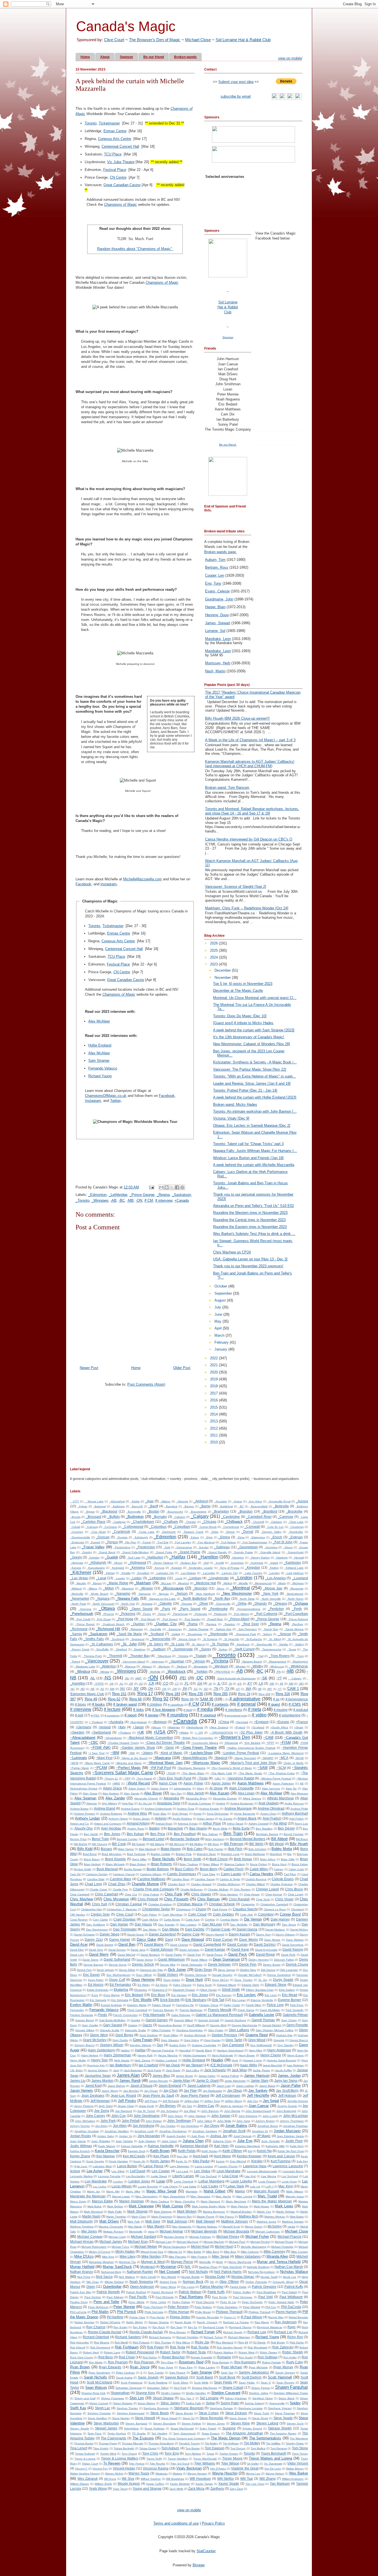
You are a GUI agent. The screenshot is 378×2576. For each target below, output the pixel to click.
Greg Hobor (191, 2040)
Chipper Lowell (268, 1889)
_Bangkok (171, 1506)
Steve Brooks (184, 2413)
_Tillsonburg (164, 1656)
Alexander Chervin (146, 1798)
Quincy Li (230, 2317)
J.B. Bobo (76, 2070)
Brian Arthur (268, 1859)
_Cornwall (252, 1527)
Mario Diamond (210, 2201)
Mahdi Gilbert (215, 2191)
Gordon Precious (225, 2035)
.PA (185, 1689)
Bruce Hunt (279, 1864)
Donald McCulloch (250, 1975)
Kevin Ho (139, 2161)
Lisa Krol (250, 2176)
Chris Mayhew (81, 1899)
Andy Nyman (180, 1814)
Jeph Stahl (105, 2106)
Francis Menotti (220, 2010)
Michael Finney (228, 2237)
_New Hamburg (205, 1594)
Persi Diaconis (205, 2302)
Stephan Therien (127, 2408)
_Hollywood (137, 1562)
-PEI (183, 1678)
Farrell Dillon (254, 2005)
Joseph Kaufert (176, 2136)
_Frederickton (122, 1547)
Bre (289, 1854)
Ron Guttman (268, 2357)
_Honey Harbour (163, 1563)
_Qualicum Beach (113, 1624)
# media (205, 1709)
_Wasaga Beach (251, 1662)
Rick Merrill (121, 2342)
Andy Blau (160, 1814)
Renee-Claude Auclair (105, 2332)
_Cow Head (98, 1532)
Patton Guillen (242, 2292)
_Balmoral (99, 1506)
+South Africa (279, 1727)
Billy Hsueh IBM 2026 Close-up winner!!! (237, 718)
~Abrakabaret (113, 1738)
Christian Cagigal (129, 1904)
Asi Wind (280, 1823)
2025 (214, 950)
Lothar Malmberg (211, 2181)
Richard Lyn (283, 2332)
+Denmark (242, 1722)
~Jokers (147, 1753)
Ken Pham (161, 2156)
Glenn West (99, 2035)
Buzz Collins (184, 1869)
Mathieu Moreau (275, 2217)
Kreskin (257, 2161)
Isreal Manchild (272, 2065)
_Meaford (183, 1583)
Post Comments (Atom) (146, 1384)
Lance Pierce (153, 2166)
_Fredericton (145, 1547)
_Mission (146, 1588)
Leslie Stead (159, 2176)
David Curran (237, 1944)
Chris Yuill (100, 1904)
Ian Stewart (194, 2065)
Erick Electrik (170, 2000)
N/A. (188, 2267)
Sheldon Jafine (258, 2393)
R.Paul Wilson (252, 2317)
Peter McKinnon (98, 2307)
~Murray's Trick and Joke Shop (253, 1763)
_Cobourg (92, 1527)
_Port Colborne (266, 1614)
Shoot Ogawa (163, 2398)
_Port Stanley (192, 1619)
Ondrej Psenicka (256, 2282)
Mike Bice (230, 2252)
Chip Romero (242, 1889)
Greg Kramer (212, 2040)
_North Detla (246, 1599)
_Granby (86, 1552)
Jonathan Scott (234, 2131)
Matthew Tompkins (82, 2227)
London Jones (139, 2181)
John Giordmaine (147, 2116)
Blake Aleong (171, 1849)
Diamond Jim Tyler (152, 1970)
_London (244, 1578)
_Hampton (237, 1558)
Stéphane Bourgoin (189, 2408)
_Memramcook (262, 1583)
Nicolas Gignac (243, 2277)
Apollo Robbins (182, 1819)
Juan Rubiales (101, 2141)
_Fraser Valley (93, 1547)
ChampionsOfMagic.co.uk (106, 1096)
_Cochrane (110, 1527)
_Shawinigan (194, 1634)
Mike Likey (128, 2256)
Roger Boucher (173, 2357)
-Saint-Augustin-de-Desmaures (236, 1678)
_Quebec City (165, 1624)
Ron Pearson (118, 2362)
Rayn (292, 2327)
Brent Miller (139, 1859)
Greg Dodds (120, 2040)
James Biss (161, 2076)
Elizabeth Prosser (184, 1990)
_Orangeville (222, 1604)
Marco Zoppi (78, 2201)
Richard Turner (213, 2337)
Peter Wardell (252, 2307)
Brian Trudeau (189, 1864)
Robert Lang (112, 2352)
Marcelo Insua (295, 2196)
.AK (111, 1684)
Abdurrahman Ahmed (84, 1788)
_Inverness (256, 1563)
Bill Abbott (279, 1839)
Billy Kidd (85, 1849)
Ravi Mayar (262, 2322)
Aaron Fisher (193, 1783)
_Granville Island (270, 1552)
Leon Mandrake (229, 2171)
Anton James (141, 1819)
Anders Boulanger (242, 1803)
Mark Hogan (262, 2206)
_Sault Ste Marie (129, 1634)
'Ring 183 (173, 1694)
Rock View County (82, 2357)
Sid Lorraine (209, 2398)
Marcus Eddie (102, 2201)
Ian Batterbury (120, 2065)
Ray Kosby (121, 2327)
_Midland (76, 1588)
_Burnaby (160, 1517)
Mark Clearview (141, 2206)
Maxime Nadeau (207, 2227)
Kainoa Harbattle (132, 2146)
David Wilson (199, 1960)
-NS (107, 1678)
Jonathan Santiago (205, 2131)
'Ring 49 (91, 1699)
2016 (214, 1400)
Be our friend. (228, 445)
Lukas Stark (235, 2186)
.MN (291, 1684)
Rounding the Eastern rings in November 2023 (250, 1227)
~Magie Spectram (245, 1758)
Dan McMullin (239, 1925)
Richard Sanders (128, 2337)
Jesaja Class (126, 2106)
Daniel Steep (109, 1934)
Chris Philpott (148, 1899)
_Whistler (240, 1666)
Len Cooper (161, 2171)
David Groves (117, 1950)
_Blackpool (109, 1511)
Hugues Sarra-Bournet (282, 2060)
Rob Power (155, 2347)
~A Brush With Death (286, 1732)
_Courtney (77, 1532)
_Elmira (224, 1537)
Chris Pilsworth (176, 1899)
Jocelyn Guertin (287, 2106)
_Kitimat (109, 1573)
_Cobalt (75, 1527)
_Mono (220, 1588)
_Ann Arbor (255, 1501)
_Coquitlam (181, 1527)
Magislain (192, 2191)
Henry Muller (78, 2060)
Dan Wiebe (171, 1929)
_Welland (181, 1666)
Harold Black (204, 2050)
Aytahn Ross (136, 1829)
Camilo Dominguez (182, 1874)
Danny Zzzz (94, 1939)
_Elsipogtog (257, 1537)
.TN (216, 1689)
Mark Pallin (115, 2212)
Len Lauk (182, 2171)
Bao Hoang (198, 1828)
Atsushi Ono (84, 1828)
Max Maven (156, 2226)
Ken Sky (182, 2156)
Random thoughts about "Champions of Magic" (135, 249)
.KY (249, 1683)
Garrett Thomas (263, 2020)
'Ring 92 (160, 1699)
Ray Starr (177, 2327)
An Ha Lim (145, 1803)
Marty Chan (139, 2217)
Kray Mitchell (238, 2161)
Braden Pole (184, 1854)
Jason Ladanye (199, 2085)
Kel (250, 2151)
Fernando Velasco (103, 1068)
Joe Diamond (124, 2111)
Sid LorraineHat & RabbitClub (228, 307)
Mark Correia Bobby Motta (209, 2206)
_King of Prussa (229, 1568)
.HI (210, 1684)
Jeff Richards (171, 2101)
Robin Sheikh (293, 2352)
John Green (175, 2116)
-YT (279, 1678)
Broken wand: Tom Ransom (227, 788)
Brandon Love (230, 1854)
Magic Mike (133, 2191)
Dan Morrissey (264, 1924)
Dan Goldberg (95, 1925)
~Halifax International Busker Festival (251, 1748)
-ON (139, 1200)
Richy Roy (295, 2337)
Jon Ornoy (212, 2126)
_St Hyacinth (231, 1639)
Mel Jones (89, 2231)
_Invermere (237, 1563)
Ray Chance (96, 2327)
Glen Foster (216, 2030)
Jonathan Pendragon (173, 2131)
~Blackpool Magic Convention (150, 1738)
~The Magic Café (221, 1773)
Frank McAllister (270, 2010)
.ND (82, 1689)
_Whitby (257, 1666)
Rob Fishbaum (127, 2347)
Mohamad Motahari (101, 2262)
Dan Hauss (143, 1924)
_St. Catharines (101, 1644)
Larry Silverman (180, 2166)
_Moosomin (296, 1588)
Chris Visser (284, 1899)
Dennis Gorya (118, 1965)
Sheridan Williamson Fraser (291, 2393)
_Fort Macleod (205, 1542)
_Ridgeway (136, 1629)
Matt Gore (153, 2221)
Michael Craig (117, 2237)
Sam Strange (99, 1061)
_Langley (274, 1573)
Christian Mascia (190, 1904)
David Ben (127, 1944)
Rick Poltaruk (141, 2342)
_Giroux (288, 1547)
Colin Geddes (223, 1914)
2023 (214, 964)
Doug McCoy (220, 1980)
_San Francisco (247, 1629)
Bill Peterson (234, 1844)
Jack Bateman (133, 2070)
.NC (72, 1689)
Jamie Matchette (235, 2081)
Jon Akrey (101, 2126)
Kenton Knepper (249, 2156)
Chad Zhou (117, 1884)
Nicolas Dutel (215, 2277)
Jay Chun (170, 2090)
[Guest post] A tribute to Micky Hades (243, 1023)
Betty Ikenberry (215, 1839)
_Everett (95, 1542)
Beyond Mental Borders (248, 1839)
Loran (161, 2181)
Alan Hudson (111, 1793)
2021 (214, 1365)
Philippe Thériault (260, 2312)
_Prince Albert (239, 1619)
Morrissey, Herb (218, 663)
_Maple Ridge (117, 1583)
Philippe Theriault (229, 2312)
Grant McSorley (95, 2040)
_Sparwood (137, 1639)
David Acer (79, 1944)
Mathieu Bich (249, 2216)
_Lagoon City (229, 1573)
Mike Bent (213, 2252)
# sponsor (208, 1715)
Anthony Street (118, 1819)
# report (131, 1715)
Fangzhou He (185, 2005)
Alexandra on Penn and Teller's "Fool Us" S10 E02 (253, 1206)
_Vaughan (177, 1661)
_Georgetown (248, 1547)
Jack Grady (173, 2070)
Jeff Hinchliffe (258, 2095)
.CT (177, 1684)
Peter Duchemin (252, 2302)
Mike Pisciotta (177, 2257)
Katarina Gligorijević (248, 2146)
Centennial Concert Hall (120, 146)
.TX (227, 1689)
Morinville (205, 2262)
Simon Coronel (99, 2403)
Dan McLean (212, 1924)
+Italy (122, 1727)
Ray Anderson (286, 2322)
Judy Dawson (147, 2141)
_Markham (143, 1583)
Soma (210, 2403)
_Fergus (112, 1542)
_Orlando (260, 1603)
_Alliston (165, 1501)
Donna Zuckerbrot (279, 1975)
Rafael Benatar (298, 2317)
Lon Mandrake (96, 2181)
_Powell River (214, 1619)
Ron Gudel (246, 2357)
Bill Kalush (138, 1844)
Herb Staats (122, 2060)
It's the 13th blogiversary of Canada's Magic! (249, 1037)
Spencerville (277, 2403)
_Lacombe (208, 1573)
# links (138, 1710)
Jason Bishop (116, 2086)
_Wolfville (155, 1672)
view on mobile (290, 58)
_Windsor (83, 1671)
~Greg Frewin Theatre (199, 1748)
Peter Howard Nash (281, 2302)
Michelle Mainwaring (253, 2247)
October (221, 1286)
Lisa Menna (269, 2176)
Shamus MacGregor (204, 2388)
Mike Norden (151, 2256)
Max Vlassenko (182, 2227)
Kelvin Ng (264, 2151)
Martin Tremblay (116, 2217)
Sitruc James (170, 2403)
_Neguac (163, 1594)
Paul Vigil (266, 2297)
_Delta (214, 1532)
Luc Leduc (99, 2186)
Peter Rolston (203, 2307)
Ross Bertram (221, 2362)
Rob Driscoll (77, 2347)
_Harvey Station (260, 1558)
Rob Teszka (200, 2347)
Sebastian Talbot (158, 2388)
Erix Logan (239, 2000)
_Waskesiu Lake (85, 1666)
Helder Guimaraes (195, 2055)
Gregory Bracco (85, 2045)
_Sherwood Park (245, 1634)
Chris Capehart (107, 1894)
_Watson (146, 1666)
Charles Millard (255, 1884)
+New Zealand (219, 1727)
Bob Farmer (216, 1849)
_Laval (101, 1578)
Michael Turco (120, 2247)
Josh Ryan (198, 2136)
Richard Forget (203, 2332)
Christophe (248, 1904)
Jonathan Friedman (296, 2126)
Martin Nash (91, 2216)
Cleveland (297, 1909)
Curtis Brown (172, 1920)
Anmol (197, 1814)
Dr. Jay (263, 1980)
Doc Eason (91, 1975)
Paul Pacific (138, 2297)
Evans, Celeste (217, 591)
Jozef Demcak (243, 2136)
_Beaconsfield (258, 1506)
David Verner (145, 1960)
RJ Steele (259, 2342)
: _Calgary (295, 1678)
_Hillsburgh (98, 1562)
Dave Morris (248, 1939)
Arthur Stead (235, 1824)
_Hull (205, 1563)
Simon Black (286, 2398)
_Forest (146, 1542)
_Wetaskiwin (200, 1666)
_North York (127, 1604)
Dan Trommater (125, 1929)
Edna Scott (204, 1985)
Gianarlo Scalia (110, 2030)
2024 (214, 957)
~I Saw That (96, 1753)
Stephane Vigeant (280, 2408)
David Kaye (240, 1949)
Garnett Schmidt (209, 2020)
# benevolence (297, 1699)
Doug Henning (143, 1980)
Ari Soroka (226, 1819)
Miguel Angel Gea (152, 2252)
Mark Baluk (95, 2206)
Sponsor (126, 57)
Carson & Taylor (230, 1879)
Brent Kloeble (116, 1859)
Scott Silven (181, 2383)
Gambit (135, 2020)
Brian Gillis (288, 1859)
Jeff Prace (151, 2101)
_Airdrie (135, 1501)
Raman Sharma (159, 2322)
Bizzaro (106, 1849)
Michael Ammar (171, 2231)
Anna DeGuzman (218, 1814)
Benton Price (78, 1839)
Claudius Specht (245, 1909)
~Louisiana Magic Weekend (285, 1753)
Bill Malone (157, 1844)
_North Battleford (194, 1598)
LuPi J (269, 2186)
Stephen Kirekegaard (131, 2413)
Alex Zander (115, 1798)
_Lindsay (195, 1578)
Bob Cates (195, 1849)
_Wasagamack (277, 1662)
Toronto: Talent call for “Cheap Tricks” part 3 (248, 1144)
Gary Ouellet (90, 2025)
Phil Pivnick (127, 2312)
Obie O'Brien (229, 2282)
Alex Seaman (85, 1798)
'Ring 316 (283, 1694)
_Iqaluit (273, 1563)
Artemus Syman (188, 1824)
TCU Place (113, 154)
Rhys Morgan (178, 2332)
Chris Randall (239, 1899)
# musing (281, 1710)
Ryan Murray (283, 2367)
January (221, 1349)
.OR (174, 1689)
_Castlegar (119, 1522)
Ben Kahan (135, 1834)
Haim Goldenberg (101, 2050)
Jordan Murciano (287, 2131)
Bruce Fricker (258, 1864)
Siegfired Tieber (263, 2398)
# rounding (177, 1715)
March (220, 1335)
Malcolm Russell (266, 2191)
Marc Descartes (200, 2196)
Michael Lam (164, 2242)
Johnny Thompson (292, 2121)
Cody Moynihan (173, 1915)
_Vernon (199, 1661)
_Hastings (281, 1558)
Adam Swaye (160, 1788)
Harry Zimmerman (117, 2055)
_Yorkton (201, 1671)
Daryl (169, 1939)
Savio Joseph (148, 2377)
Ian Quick (173, 2065)
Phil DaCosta (291, 2307)
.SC (196, 1689)
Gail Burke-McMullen (112, 2020)
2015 (214, 1407)
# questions (112, 1715)
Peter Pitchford (153, 2307)
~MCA (284, 1758)
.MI (281, 1684)
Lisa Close (230, 2176)
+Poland (240, 1727)
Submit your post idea (236, 82)
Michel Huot (224, 2246)
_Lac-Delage (188, 1573)
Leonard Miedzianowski (262, 2171)
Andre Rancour (294, 1803)
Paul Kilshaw (115, 2297)
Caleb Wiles (259, 1869)
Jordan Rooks (81, 2136)
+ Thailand (96, 1722)
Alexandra (171, 1798)
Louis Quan (289, 2181)
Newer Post (89, 1368)
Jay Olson (235, 2090)
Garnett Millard (183, 2020)
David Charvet (179, 1945)
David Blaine (154, 1944)
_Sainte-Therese (198, 1629)
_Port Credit (83, 1619)
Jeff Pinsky (127, 2101)
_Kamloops (292, 1562)
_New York (270, 1593)
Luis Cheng (170, 2186)
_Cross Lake (146, 1532)
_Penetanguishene (248, 1609)
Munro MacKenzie (240, 2262)
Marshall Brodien (241, 2212)
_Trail (260, 1656)
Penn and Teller (106, 2302)
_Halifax (177, 1557)
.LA (261, 1683)
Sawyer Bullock (177, 2377)
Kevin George (95, 2161)
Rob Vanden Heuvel (230, 2347)
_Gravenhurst (295, 1552)
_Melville (243, 1583)
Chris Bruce (294, 1889)
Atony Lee (301, 1824)
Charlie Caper (99, 1889)
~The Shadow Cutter (281, 1773)
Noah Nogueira (141, 2282)
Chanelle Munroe (145, 1884)
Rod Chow (127, 2357)
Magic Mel (113, 2191)
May (218, 1321)
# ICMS (295, 1704)
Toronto (91, 123)
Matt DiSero (109, 2221)
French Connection (125, 2015)
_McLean (166, 1583)
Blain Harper (126, 1849)
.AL (121, 1684)
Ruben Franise (271, 2362)
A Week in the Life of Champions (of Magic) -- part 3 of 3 (250, 740)
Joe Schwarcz (169, 2111)
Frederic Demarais (81, 2015)
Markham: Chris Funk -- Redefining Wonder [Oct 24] (247, 908)
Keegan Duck (137, 2151)
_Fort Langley (182, 1542)
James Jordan (289, 2076)
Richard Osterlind (96, 2337)
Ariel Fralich (297, 1819)
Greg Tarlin (234, 2040)
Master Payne (206, 2217)
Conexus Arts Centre (115, 139)
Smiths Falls (193, 2403)
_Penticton (276, 1609)
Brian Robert (138, 1864)
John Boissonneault (258, 2111)
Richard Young (100, 1076)
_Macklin (81, 1583)
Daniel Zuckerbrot (162, 1934)
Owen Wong (168, 2287)
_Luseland (300, 1578)
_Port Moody (148, 1619)
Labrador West (102, 2166)
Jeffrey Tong (212, 2101)
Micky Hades (125, 2251)
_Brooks (75, 1517)
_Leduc (136, 1578)
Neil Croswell (170, 2272)
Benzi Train (100, 1839)
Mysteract (147, 2267)
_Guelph (112, 1557)
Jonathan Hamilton (117, 2131)
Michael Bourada (236, 2231)
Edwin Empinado (98, 1990)
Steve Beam (160, 2413)
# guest (274, 1704)
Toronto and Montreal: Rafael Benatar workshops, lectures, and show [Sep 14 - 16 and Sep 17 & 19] (252, 811)
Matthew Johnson (235, 2221)
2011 (214, 1435)
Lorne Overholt (183, 2181)
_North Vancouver (103, 1604)
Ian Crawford (148, 2065)
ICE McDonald (221, 2065)
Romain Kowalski (201, 2357)
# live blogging (164, 1710)
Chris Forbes (151, 1894)
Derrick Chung (297, 1964)
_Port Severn (169, 1619)
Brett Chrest (218, 1859)
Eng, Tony (213, 583)
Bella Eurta (241, 1828)
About (105, 57)
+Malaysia (174, 1727)
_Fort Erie (162, 1542)
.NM (112, 1689)
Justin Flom (294, 2141)
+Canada (182, 1200)
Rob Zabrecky (283, 2347)
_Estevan (296, 1537)
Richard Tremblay (187, 2337)
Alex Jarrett (195, 1793)
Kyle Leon (81, 2166)
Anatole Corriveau (200, 1803)
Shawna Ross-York (93, 2393)
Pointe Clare (137, 2317)
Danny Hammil (215, 1934)
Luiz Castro (210, 2186)
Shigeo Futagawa (112, 2398)
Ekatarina (121, 1990)
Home (85, 57)
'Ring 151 (119, 1694)
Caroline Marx (121, 1879)
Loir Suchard (290, 2176)
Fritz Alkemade (154, 2015)
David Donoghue (293, 1945)
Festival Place (115, 170)
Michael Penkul (260, 2242)
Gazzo (147, 2025)
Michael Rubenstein (94, 2247)
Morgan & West (153, 2262)
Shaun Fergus (260, 2388)
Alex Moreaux (299, 1793)
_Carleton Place (93, 1522)
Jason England (170, 2085)
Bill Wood (276, 1844)
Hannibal (185, 2050)
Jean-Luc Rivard (123, 2095)
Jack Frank (154, 2070)
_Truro (300, 1656)
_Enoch (276, 1537)
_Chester (190, 1522)
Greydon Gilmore (140, 2045)
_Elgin (209, 1537)
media (291, 2227)
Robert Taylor (170, 2352)
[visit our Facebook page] (291, 99)
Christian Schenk (222, 1904)
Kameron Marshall (194, 2146)
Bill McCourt (177, 1844)
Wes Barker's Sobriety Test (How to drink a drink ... (254, 1234)
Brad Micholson (112, 1854)
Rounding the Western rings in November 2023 (250, 1213)
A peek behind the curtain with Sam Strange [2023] (254, 1030)
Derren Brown (272, 1965)
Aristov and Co (79, 1824)
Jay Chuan (151, 2091)
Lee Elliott (118, 2171)
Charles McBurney (229, 1884)
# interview (164, 1200)
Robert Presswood (140, 2352)
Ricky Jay (202, 2342)
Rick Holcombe (79, 2342)
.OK (164, 1689)
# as (276, 1699)
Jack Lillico (192, 2070)
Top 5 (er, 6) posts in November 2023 (243, 984)
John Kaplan (221, 2116)
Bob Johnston (257, 1849)
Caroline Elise (96, 1879)
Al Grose (216, 1788)
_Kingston (253, 1567)
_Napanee (144, 1594)
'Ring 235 (196, 1694)
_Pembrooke (218, 1609)
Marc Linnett (244, 2196)
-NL (92, 1678)
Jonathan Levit (144, 2131)
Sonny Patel (230, 2403)
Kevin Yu (181, 2161)
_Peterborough (82, 1614)
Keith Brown (160, 2151)
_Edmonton (97, 1195)
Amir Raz (128, 1803)
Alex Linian (246, 1793)
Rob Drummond (100, 2347)
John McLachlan (296, 2116)
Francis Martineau (191, 2010)
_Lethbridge (118, 1195)
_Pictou (161, 1614)
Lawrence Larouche (288, 2166)
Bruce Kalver (300, 1864)
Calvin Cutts (296, 1869)
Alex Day (176, 1793)
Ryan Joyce (139, 2367)
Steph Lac (103, 2408)
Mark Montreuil (93, 2212)
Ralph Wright (134, 2322)
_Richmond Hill (108, 1629)
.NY (136, 1689)
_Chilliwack (234, 1522)
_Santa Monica (294, 1629)
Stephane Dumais (221, 2408)
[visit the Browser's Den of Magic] (253, 141)
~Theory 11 (111, 1779)
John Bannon (210, 2111)
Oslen (91, 2287)
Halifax (140, 2050)
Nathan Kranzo (81, 2272)
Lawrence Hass (255, 2166)
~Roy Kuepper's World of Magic (231, 1768)
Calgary (279, 1869)
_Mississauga (172, 1588)
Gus (160, 2045)
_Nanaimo (122, 1593)
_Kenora (159, 1568)
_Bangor (188, 1506)
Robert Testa (196, 2352)
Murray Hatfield (82, 2267)
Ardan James (205, 1819)
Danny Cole (191, 1934)
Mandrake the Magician (88, 2196)
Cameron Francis (124, 1874)
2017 (214, 1393)
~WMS (116, 1783)
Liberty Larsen (183, 2176)
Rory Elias (167, 2362)
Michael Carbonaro (268, 2232)
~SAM (262, 1768)
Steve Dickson (236, 2413)
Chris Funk (174, 1894)
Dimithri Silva (248, 1970)
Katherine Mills (275, 2146)
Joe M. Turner (146, 2111)
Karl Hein (221, 2146)
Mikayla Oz (175, 2252)
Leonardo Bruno (293, 2171)
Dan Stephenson (97, 1930)
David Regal (266, 1954)
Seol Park (180, 2388)
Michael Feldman (200, 2237)
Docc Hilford (144, 1975)
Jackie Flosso (261, 2070)
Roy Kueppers (245, 2362)
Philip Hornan (179, 2312)
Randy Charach (207, 2322)
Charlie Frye (120, 1889)
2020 (214, 1372)
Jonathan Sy (260, 2131)
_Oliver (203, 1603)
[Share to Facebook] (177, 1187)
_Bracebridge (198, 1512)
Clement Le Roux (275, 1909)
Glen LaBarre (239, 2030)
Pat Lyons (188, 2287)
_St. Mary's (197, 1644)
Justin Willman (81, 2146)
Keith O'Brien (232, 2151)
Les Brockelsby (136, 2176)
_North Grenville (270, 1599)
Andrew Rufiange (111, 1814)
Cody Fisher (149, 1915)
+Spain (299, 1727)
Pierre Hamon (286, 2312)
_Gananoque (183, 1547)
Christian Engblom (160, 1904)
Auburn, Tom (215, 560)
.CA (151, 1683)
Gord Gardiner (149, 2035)
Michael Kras (138, 2241)
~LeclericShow (201, 1753)
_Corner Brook (207, 1527)
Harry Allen (256, 2050)
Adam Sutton (137, 1788)
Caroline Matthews (151, 1879)
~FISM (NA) (100, 1748)
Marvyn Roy (184, 2217)
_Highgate (77, 1563)
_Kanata (76, 1568)
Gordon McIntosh (195, 2035)
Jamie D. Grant (207, 2081)
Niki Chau (93, 2282)
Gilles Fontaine (161, 2030)
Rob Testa (178, 2347)
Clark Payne (220, 1909)
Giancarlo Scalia (135, 2030)
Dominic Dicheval (196, 1975)
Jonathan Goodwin (87, 2131)
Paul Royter (220, 2297)
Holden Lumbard (166, 2060)
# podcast (301, 1710)
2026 (214, 943)
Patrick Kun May (81, 2292)
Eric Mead (290, 1995)
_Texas (292, 1649)
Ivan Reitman (295, 2065)
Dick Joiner (177, 1970)
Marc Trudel (267, 2196)
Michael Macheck (187, 2242)
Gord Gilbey (171, 2035)
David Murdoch (150, 1955)
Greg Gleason (170, 2040)
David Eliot (77, 1950)
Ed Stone (162, 1985)
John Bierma (232, 2111)
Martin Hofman (286, 2212)
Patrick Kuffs (294, 2287)
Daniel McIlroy (299, 1930)
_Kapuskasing (96, 1568)
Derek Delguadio (192, 1965)
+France (302, 1722)
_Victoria (220, 1661)
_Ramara (211, 1624)
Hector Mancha (168, 2055)
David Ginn (96, 1950)
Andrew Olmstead (271, 1808)
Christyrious (183, 1909)
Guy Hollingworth (261, 2045)
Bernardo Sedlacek (185, 1839)
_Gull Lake (133, 1558)
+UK (141, 1732)
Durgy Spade (283, 1980)
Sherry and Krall (85, 2398)
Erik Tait (218, 2000)
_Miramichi (127, 1588)
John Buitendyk (287, 2111)
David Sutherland (117, 1959)
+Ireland (104, 1727)
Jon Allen (120, 2126)
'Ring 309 (264, 1694)
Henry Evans (296, 2055)
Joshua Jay (219, 2136)
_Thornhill (115, 1656)
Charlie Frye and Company (154, 1889)
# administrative (245, 1699)
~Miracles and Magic (128, 1763)
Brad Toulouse (136, 1854)
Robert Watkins (223, 2352)
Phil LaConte (78, 2312)
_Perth (297, 1609)
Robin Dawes (268, 2352)
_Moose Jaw (273, 1588)
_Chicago (209, 1522)
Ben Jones (112, 1834)
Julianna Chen (222, 2141)
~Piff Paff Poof (160, 1768)
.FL (186, 1683)
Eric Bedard (134, 1995)
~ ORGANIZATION (221, 1733)
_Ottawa (107, 1608)
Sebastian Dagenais (128, 2388)
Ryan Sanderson (99, 2373)
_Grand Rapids (217, 1552)
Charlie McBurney (192, 1889)
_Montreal (240, 1588)
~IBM (115, 1753)
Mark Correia (173, 2206)
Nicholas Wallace (294, 2272)
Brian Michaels (115, 1864)
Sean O (266, 2383)
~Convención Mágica (205, 1743)
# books (99, 1704)
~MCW (74, 1763)
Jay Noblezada (212, 2091)
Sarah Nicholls (96, 2377)
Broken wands (185, 57)
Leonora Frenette (109, 2176)
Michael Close (198, 40)
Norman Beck (193, 2282)
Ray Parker (140, 2327)
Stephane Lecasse (251, 2408)
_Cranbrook (121, 1532)
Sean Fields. (247, 2383)
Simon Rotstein (123, 2403)
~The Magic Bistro (193, 1773)
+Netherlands (195, 1727)
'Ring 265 (220, 1694)
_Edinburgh (141, 1537)
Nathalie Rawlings (258, 2267)
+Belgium (159, 1722)
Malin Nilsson (295, 2191)
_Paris (165, 1609)
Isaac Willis (249, 2065)
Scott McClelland (99, 2382)
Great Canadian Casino (122, 185)
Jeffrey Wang (233, 2101)
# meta (255, 1709)
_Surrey (205, 1649)
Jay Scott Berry (287, 2090)
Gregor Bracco (299, 2040)
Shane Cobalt (233, 2388)
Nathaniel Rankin (140, 2272)
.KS (239, 1684)
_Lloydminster (218, 1578)
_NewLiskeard (294, 1594)
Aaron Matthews (251, 1783)
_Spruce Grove (187, 1639)
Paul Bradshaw (266, 2292)
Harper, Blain (215, 607)
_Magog (97, 1583)
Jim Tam (187, 2106)
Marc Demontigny (147, 2196)
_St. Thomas (219, 1644)
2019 (214, 1379)
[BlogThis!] (167, 1187)
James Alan (128, 2075)
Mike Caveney (275, 2251)
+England (261, 1722)
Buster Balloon (158, 1869)
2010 (214, 1442)
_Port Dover (103, 1619)
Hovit (235, 2060)
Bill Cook (119, 1844)
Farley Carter (232, 2005)
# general (246, 1704)
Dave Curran (223, 1939)
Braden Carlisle (160, 1854)
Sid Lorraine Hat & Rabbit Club (243, 40)
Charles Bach (177, 1884)
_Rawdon (229, 1624)
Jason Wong (110, 2091)
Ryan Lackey (207, 2367)
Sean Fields (223, 2382)
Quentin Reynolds (207, 2317)
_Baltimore (118, 1506)
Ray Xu (193, 2327)
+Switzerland (101, 1732)
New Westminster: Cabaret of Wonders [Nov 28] (252, 1044)
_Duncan (103, 1537)
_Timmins (182, 1656)
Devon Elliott (127, 1970)
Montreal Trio (127, 2262)
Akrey (200, 1788)
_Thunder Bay (139, 1656)
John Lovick (270, 2116)
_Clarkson (276, 1522)
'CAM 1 (293, 1689)
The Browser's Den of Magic (155, 40)
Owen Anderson (142, 2287)
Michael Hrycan (82, 2241)
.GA (200, 1683)
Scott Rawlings (158, 2383)
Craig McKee (150, 1920)
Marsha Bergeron (214, 2212)
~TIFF (127, 1779)
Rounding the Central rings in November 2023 (249, 1220)
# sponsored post (236, 1715)
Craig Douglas (125, 1919)
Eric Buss (158, 1995)
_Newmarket (80, 1598)
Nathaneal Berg (111, 2272)
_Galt (166, 1547)
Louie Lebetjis (241, 2181)
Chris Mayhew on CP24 (232, 1252)
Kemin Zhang (80, 2156)
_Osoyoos (85, 1609)
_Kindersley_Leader (200, 1568)
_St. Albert (274, 1639)
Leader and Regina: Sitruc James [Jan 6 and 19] (252, 1083)
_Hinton (118, 1563)
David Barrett (105, 1945)
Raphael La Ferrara (236, 2322)
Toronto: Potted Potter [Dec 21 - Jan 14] (245, 1090)
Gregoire (279, 2040)
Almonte (92, 1803)
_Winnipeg (100, 1200)
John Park (108, 2121)
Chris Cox (131, 1894)
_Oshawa (301, 1603)
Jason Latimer (245, 2086)
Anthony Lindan (87, 1818)
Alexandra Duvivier (225, 1798)
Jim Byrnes (167, 2106)
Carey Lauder (231, 1874)
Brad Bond (90, 1854)
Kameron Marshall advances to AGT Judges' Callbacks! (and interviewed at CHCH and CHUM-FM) (250, 764)
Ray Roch (159, 2327)
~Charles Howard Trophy (123, 1743)
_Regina (163, 1195)
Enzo (95, 1995)
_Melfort (227, 1583)
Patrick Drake (238, 2287)
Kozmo (220, 2161)
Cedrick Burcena (256, 1879)
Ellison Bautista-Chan (260, 1990)
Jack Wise (239, 2070)
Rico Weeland (224, 2342)
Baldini (154, 1828)
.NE (92, 1689)
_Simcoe (284, 1634)
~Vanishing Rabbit (240, 1778)
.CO (165, 1683)
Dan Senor (289, 1925)
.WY (269, 1689)
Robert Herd (91, 2352)
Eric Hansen (179, 1995)
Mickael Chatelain (282, 2247)
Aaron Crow (168, 1783)
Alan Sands (131, 1793)
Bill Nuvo (213, 1844)
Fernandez (77, 2010)
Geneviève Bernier (170, 2025)
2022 (214, 1358)
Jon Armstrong (143, 2126)
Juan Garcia (78, 2141)
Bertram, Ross (217, 567)
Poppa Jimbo (180, 2317)
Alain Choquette (241, 1788)
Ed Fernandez (120, 1985)
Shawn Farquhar (292, 2387)
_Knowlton (143, 1573)
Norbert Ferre (168, 2282)
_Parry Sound (189, 1609)
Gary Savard (113, 2025)
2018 (214, 1386)
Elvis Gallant (287, 1990)
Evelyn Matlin (81, 2005)
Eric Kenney (224, 1995)
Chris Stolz (263, 1899)
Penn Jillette (136, 2302)
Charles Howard (201, 1884)
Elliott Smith (231, 1990)
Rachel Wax (276, 2317)
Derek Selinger (220, 1964)
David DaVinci (265, 1944)
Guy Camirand (233, 2045)
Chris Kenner (274, 1894)
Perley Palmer (181, 2302)
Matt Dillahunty (81, 2221)
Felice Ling (275, 2005)
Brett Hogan (243, 1859)
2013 (214, 1421)
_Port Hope (125, 1619)
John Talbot (204, 2121)
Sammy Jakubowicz (254, 2372)
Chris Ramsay (209, 1899)
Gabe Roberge (181, 2015)
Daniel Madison (275, 1930)
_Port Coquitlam (296, 1614)
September (224, 1293)
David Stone (90, 1960)
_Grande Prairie (243, 1552)
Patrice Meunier (212, 2287)
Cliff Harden (78, 1915)
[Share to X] (172, 1187)
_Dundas (122, 1537)
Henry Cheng (271, 2055)
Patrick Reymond (162, 2292)
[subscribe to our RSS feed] (275, 99)
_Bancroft (137, 1506)
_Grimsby (94, 1558)
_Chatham (170, 1522)
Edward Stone (276, 1985)
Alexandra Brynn (196, 1798)
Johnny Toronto (80, 2126)
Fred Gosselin (295, 2010)
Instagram (108, 884)
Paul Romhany (191, 2297)
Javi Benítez (131, 2091)
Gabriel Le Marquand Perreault (219, 2015)
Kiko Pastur (201, 2161)
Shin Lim (137, 2398)
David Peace (215, 1955)
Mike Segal (220, 2256)
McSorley (275, 2226)
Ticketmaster (109, 123)
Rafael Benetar (84, 2322)
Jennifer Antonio (298, 2101)
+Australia (116, 1722)
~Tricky (202, 1778)
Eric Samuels (98, 2000)
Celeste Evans (283, 1879)
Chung (201, 1909)
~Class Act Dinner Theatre (165, 1743)
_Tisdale (200, 1656)
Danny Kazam (240, 1934)
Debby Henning (259, 1960)
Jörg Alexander (149, 2136)
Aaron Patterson (283, 1783)
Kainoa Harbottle (161, 2146)
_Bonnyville (134, 1512)
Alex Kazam (219, 1793)
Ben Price (158, 1834)
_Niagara (103, 1598)
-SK (264, 1678)
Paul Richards (165, 2297)
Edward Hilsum (227, 1985)
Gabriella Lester (261, 2015)
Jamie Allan (182, 2081)
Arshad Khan (164, 1824)
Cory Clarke (100, 1920)
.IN (230, 1684)
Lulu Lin (255, 2186)
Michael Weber (146, 2246)
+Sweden (77, 1732)
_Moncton (200, 1588)
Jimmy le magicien (232, 2106)
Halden (125, 2050)
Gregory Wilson (112, 2045)
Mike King (108, 2257)
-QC (199, 1678)
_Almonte (182, 1501)
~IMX (132, 1753)
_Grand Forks (163, 1552)
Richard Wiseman (239, 2337)
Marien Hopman (132, 2201)
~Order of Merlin (293, 1763)
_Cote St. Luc (275, 1527)
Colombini (266, 1914)
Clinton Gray (100, 1914)
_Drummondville (80, 1537)
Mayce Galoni (254, 2227)
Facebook (83, 884)
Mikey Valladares (248, 2256)
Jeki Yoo (253, 2101)
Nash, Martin (215, 671)
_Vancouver (97, 1661)
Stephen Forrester (99, 2413)
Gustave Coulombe (204, 2045)
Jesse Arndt (146, 2106)
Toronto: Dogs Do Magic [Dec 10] (240, 1016)
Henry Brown (247, 2055)
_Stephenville (264, 1644)
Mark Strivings (163, 2212)
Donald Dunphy (222, 1975)
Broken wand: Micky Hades (235, 1104)
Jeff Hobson (287, 2095)
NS (212, 2282)
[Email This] (161, 1187)
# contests (220, 1704)
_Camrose (285, 1517)
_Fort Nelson (228, 1542)
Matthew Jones (266, 2222)
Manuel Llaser (121, 2196)
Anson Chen (268, 1814)
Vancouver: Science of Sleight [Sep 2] (236, 887)
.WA (248, 1689)
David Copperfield (207, 1944)
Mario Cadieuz (160, 2201)
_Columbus (158, 1527)
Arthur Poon (212, 1823)
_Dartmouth (168, 1532)
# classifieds (176, 1705)
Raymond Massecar (270, 2327)
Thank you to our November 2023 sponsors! (248, 1266)
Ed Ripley (144, 1985)
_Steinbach (242, 1644)
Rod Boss (106, 2357)
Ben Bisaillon (264, 1829)
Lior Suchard (209, 2176)
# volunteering (290, 1715)
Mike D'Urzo (84, 2256)
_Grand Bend (106, 1552)
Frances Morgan (163, 2010)
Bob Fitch (235, 1849)
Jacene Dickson (98, 2070)
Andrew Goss (185, 1809)
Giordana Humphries (190, 2030)
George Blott (218, 2025)
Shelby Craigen (171, 2393)
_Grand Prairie (189, 1552)
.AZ (141, 1684)
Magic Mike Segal (161, 2191)
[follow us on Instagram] (298, 99)
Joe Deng (102, 2111)
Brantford (276, 1854)
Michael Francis (289, 2237)
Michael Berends (204, 2231)
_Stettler (283, 1644)
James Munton (102, 2081)
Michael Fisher (257, 2237)
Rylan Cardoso (125, 2373)
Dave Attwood (193, 1939)
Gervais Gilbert (85, 2030)
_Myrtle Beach (99, 1594)
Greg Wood (257, 2040)
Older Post (182, 1368)
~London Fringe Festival (240, 1753)
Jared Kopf (93, 2085)
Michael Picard (284, 2242)
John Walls (224, 2121)
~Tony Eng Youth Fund (174, 1778)
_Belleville (281, 1506)
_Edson (194, 1537)
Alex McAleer (99, 1021)
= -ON (199, 1733)
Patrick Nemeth (108, 2292)
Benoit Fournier (294, 1834)
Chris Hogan (252, 1894)
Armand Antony (138, 1823)
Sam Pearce (177, 2373)
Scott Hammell (280, 2377)
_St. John (129, 1644)
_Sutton (222, 1649)
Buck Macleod (107, 1869)
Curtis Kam (192, 1920)
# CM (149, 1200)
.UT (238, 1689)
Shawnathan (120, 2393)
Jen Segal (271, 2101)
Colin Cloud (197, 1914)
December (223, 970)
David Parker (174, 1955)
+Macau (156, 1727)
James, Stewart (218, 623)
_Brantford (269, 1511)
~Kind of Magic (171, 1753)
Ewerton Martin (137, 2005)
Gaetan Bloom (85, 2020)
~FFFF (270, 1743)
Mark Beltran (115, 2206)
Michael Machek (214, 2242)
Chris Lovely (296, 1894)
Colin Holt (246, 1915)
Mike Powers (199, 2257)
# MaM (188, 1710)
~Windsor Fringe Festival (275, 1779)
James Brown (184, 2076)
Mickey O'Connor (100, 2252)
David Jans (138, 1950)
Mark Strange (138, 2211)
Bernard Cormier (127, 1839)
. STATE (99, 1684)
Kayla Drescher (107, 2151)
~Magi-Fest (104, 1758)
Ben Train (233, 1834)
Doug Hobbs (172, 1980)
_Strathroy (139, 1649)
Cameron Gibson (151, 1874)
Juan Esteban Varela (290, 2136)
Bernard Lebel (154, 1839)
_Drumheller (295, 1532)
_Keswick (176, 1568)
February (222, 1342)
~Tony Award (144, 1779)
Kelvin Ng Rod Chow (291, 2151)
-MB (130, 1200)
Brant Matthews (255, 1854)
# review (152, 1715)
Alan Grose (90, 1793)
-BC (122, 1200)
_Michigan (297, 1583)
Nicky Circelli (148, 2277)
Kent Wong (222, 2156)
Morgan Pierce (182, 2262)
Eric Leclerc (246, 1995)
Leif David (138, 2171)
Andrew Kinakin (209, 1809)
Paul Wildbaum (291, 2297)
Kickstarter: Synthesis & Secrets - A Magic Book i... (255, 1062)
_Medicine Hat (205, 1583)
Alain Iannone (271, 1788)
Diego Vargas (226, 1970)
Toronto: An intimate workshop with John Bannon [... (255, 1111)
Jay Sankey (258, 2090)
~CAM (268, 1738)
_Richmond (79, 1629)
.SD (205, 1689)
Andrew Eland (104, 1808)
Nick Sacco (104, 2277)
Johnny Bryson (265, 2121)
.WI (259, 1689)
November (223, 978)
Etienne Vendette (262, 2000)
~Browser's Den (234, 1737)
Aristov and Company (108, 1824)
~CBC (93, 1743)
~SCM (281, 1768)
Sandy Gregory (285, 2373)
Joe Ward (190, 2111)
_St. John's (155, 1644)
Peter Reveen (178, 2307)
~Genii (169, 1748)
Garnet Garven (157, 2020)
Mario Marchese (236, 2201)
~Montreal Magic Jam (165, 1763)
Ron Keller (290, 2357)
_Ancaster (220, 1501)
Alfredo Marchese (280, 1798)
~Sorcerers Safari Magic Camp (123, 1773)
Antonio (161, 1818)
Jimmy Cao (206, 2106)
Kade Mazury (107, 2146)
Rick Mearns (102, 2342)
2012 (214, 1428)
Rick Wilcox (183, 2342)
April (219, 1328)
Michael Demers (174, 2237)
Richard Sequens (160, 2337)
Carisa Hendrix (262, 1874)
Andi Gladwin (269, 1803)
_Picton (146, 1614)
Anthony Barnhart (295, 1813)
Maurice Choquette (111, 2227)
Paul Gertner (93, 2297)
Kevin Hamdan (119, 2161)
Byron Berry (209, 1869)
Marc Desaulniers (174, 2196)
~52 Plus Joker (251, 1732)
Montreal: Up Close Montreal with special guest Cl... (255, 998)
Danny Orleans (285, 1934)
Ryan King (186, 2367)
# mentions (234, 1710)
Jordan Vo (125, 2136)
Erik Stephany (196, 2000)
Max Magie (135, 2227)
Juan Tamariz (124, 2141)
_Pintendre (200, 1614)
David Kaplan (215, 1949)
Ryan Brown (80, 2367)
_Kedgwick (117, 1568)
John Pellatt (131, 2121)
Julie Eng (245, 2141)
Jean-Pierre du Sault (158, 2095)
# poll (79, 1715)
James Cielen (207, 2076)
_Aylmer (82, 1506)
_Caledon (179, 1517)
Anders (221, 1803)
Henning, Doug (217, 615)
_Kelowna (137, 1567)
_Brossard (94, 1517)
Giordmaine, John (219, 599)
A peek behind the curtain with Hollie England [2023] (255, 1097)
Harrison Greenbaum (230, 2050)
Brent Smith (193, 1859)
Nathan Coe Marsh (289, 2267)
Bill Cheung (99, 1844)
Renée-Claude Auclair (146, 2332)
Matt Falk (134, 2222)
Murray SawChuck (117, 2267)
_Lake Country (253, 1573)
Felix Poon (297, 2005)
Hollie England (100, 1045)
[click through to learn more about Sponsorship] (228, 494)
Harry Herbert (90, 2055)
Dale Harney (280, 1919)
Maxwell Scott (231, 2227)
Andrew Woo (137, 1813)
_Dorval (247, 1532)
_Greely (76, 1557)
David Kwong (293, 1949)
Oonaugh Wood (283, 2282)
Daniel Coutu (221, 1929)
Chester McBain (218, 1889)
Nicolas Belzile (190, 2277)
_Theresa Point (92, 1656)
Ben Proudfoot (185, 1834)
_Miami (281, 1583)
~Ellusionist (231, 1743)
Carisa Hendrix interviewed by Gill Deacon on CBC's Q (249, 839)
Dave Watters (295, 1940)
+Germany (83, 1727)
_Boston (153, 1511)
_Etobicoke (77, 1542)
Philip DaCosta (154, 2312)
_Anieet (237, 1501)
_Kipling (274, 1568)
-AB (113, 1200)
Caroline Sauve (205, 1879)
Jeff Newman (100, 2101)
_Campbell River (259, 1517)
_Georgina (271, 1547)
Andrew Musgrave (238, 1808)
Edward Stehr (250, 1985)
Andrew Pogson (84, 1814)
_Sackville (155, 1629)
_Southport (117, 1639)
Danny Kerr (263, 1934)
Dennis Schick (143, 1964)
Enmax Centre (115, 131)
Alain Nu (291, 1788)
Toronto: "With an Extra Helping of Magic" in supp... (254, 1076)
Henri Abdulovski (222, 2055)
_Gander (203, 1547)
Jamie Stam (260, 2081)
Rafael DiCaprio (110, 2322)
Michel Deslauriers (174, 2247)
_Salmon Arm (223, 1629)
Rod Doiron (150, 2357)
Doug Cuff (117, 1980)
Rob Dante (297, 2342)
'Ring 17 (145, 1694)
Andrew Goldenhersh (158, 1809)
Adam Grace (112, 1788)
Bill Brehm (81, 1844)
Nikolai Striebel (114, 2282)
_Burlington (135, 1517)
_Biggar (90, 1512)
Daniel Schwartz (84, 1934)
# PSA (95, 1715)
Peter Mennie (124, 2307)
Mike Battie (194, 2252)
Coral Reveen (79, 1920)
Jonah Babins (236, 2126)
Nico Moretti (169, 2277)
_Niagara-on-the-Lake (162, 1599)
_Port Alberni (241, 1614)
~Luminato (78, 1758)
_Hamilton (208, 1557)
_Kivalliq (125, 1573)
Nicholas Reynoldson (262, 2272)
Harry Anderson (279, 2050)
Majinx (240, 2191)
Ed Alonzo (96, 1985)
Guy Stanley (286, 2045)
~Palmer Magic (80, 1768)
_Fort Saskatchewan (254, 1542)
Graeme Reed (257, 2035)
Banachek (175, 1828)
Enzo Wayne (112, 1995)
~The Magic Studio (250, 1773)
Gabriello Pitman (295, 2015)
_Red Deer (250, 1624)
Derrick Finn (84, 1970)
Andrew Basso (79, 1809)
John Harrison (197, 2116)
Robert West (247, 2352)
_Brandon (245, 1511)
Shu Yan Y (187, 2398)
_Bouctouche (175, 1512)
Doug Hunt (194, 1980)
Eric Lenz (270, 1995)
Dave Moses (272, 1940)
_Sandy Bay (270, 1629)
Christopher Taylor (156, 1909)
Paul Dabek (289, 2292)
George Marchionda (244, 2025)
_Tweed (75, 1662)
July (218, 1307)
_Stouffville (102, 1649)
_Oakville (165, 1603)
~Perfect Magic (128, 1768)
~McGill (299, 1758)
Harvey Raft (145, 2055)
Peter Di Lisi (228, 2302)
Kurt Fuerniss (281, 2161)
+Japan (138, 1727)
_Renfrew (297, 1624)
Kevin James (160, 2161)
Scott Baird (204, 2377)
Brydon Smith (83, 1869)
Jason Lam (224, 2086)
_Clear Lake (296, 1522)
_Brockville (294, 1511)
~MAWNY (268, 1758)
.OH (150, 1689)
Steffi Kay (78, 2408)
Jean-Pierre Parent (195, 2095)
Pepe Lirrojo (158, 2302)
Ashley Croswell (258, 1824)
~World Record (138, 1783)
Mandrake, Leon (218, 639)
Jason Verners (81, 2090)
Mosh (220, 2262)
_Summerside (182, 1649)
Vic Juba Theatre (121, 162)
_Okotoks (186, 1604)
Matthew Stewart (293, 2222)
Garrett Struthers (235, 2020)
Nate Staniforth (232, 2267)
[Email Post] (151, 1187)
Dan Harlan (119, 1924)
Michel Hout (200, 2246)
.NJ (102, 1689)
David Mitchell (126, 1955)
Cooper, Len (215, 575)
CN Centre (118, 177)
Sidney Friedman (236, 2398)
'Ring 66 (135, 1699)
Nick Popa (84, 2277)
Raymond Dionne (240, 2327)
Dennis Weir (168, 1965)
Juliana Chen (193, 2141)
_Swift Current (244, 1649)
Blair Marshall (147, 1849)
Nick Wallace (127, 2277)
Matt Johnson (177, 2221)
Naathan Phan (208, 2267)
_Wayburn (163, 1666)
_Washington (300, 1662)
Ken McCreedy (134, 2156)
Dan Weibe (150, 1930)
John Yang (243, 2121)
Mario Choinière (185, 2201)
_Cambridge (231, 1517)
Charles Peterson (282, 1884)
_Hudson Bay (188, 1563)
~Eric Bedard (252, 1743)
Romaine (224, 2357)
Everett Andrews (111, 2005)
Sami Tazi (227, 2373)
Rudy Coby (295, 2362)
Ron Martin (96, 2362)
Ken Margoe (106, 2156)
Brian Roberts (161, 1864)
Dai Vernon (253, 1919)
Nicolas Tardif (269, 2277)
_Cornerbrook (230, 1527)
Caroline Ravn (181, 1879)
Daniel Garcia (247, 1929)
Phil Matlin (100, 2312)
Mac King (285, 2186)
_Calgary (200, 1516)
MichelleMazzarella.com (143, 879)
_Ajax (149, 1501)
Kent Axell (201, 2156)
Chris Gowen (201, 1894)
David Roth (288, 1955)
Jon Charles (168, 2126)
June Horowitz (270, 2141)
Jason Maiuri (267, 2086)
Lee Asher (95, 2171)
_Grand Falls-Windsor (135, 1552)
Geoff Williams (196, 2025)
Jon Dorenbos (190, 2126)
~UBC (217, 1779)
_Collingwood (133, 1527)
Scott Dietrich (252, 2377)
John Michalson (85, 2121)
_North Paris (78, 1604)
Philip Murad (203, 2312)
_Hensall (298, 1558)
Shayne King (145, 2393)
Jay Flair (190, 2090)
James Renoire (158, 2081)
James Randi (130, 2081)
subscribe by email (236, 96)
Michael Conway (90, 2237)
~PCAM (101, 1768)
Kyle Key (302, 2161)
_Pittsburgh (220, 1614)
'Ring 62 (114, 1699)
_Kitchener (81, 1572)
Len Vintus (202, 2171)
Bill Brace (302, 1839)
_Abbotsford (117, 1501)
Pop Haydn (157, 2317)
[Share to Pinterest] (182, 1187)
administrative (182, 1788)
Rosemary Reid (191, 2362)
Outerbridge (112, 2287)
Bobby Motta (282, 1849)
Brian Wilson (211, 1864)
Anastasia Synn (169, 1803)
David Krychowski (266, 1950)
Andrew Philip (299, 1809)
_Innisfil (219, 1563)
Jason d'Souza (141, 2085)
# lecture (112, 1709)
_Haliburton (154, 1557)
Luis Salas (190, 2186)
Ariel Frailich (272, 1818)
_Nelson (181, 1593)
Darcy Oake (146, 1939)
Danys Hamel (120, 1939)
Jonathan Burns (268, 2126)
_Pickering (127, 1614)
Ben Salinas (210, 1834)
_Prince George (142, 1195)
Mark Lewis (284, 2206)
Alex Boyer (153, 1793)
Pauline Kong (79, 2302)
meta (151, 2232)
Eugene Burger (290, 2000)
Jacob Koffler (283, 2070)
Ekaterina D (160, 1990)
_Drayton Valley (271, 1532)
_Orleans (280, 1603)
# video (259, 1715)
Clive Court (114, 40)
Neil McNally (198, 2272)
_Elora (240, 1537)
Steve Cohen (209, 2413)
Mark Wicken (187, 2211)
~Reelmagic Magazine (191, 1768)
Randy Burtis (183, 2322)
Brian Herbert (92, 1864)
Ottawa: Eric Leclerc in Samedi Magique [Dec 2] (252, 1126)
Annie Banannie (244, 1814)
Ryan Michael (232, 2367)
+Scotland (258, 1727)
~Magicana (162, 1758)
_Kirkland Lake (294, 1568)
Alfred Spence (252, 1798)
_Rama (192, 1624)
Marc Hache (223, 2196)
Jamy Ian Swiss (286, 2081)
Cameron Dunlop (97, 1874)
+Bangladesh (138, 1722)
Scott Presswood (132, 2383)
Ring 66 (243, 2342)
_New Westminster (236, 1593)
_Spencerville (160, 1639)
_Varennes (157, 1662)
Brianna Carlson (235, 1864)
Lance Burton (127, 2166)
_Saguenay (174, 1629)
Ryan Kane (166, 2367)
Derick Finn (248, 1964)
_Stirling (299, 1644)
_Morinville (77, 1594)
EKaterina (141, 1990)
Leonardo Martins (81, 2176)
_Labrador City (165, 1573)
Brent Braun (92, 1859)
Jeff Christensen (228, 2095)
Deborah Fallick (284, 1960)
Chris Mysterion (116, 1899)
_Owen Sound (141, 1609)
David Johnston (189, 1950)
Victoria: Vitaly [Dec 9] (231, 1118)
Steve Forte (261, 2413)
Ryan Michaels (258, 2367)
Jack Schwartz (215, 2070)
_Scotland (156, 1634)
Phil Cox (271, 2307)
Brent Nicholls (164, 1859)
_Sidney (267, 1634)
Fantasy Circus (209, 2005)
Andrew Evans (130, 1809)
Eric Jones (200, 1995)
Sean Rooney (285, 2383)
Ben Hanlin (91, 1834)
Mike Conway (300, 2252)
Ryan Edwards (110, 2367)
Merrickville (136, 2232)
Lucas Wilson (122, 2186)
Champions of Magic (121, 205)
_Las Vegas (79, 1578)
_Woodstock (176, 1671)
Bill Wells (256, 1844)
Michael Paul (237, 2242)
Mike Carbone (250, 2252)
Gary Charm (289, 2020)
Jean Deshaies (93, 2095)
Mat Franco (227, 2217)
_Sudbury (158, 1649)
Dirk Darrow (268, 1970)
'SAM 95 (206, 1699)
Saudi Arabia (124, 2378)
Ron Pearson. (144, 2362)
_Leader (120, 1578)
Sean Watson (96, 2388)
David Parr (194, 1955)
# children (154, 1704)
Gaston (133, 2025)
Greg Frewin (143, 2040)
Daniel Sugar (136, 1934)
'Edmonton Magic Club (87, 1694)
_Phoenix (108, 1614)
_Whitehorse (298, 1666)
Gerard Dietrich (272, 2025)
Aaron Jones (221, 1783)
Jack (116, 2070)
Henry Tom (100, 2060)
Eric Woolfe (142, 2000)
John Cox (118, 2116)
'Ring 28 (244, 1694)
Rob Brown (278, 2342)
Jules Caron (169, 2141)
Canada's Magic (126, 26)
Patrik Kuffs (216, 2292)
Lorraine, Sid (215, 631)
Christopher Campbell (274, 1904)
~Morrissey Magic (206, 1763)
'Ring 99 (187, 1699)
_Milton (108, 1588)
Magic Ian (94, 2191)
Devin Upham (105, 1970)
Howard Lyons (253, 2060)
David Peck (238, 1954)
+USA (160, 1732)
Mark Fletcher (240, 2206)
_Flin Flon (130, 1542)
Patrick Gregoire (264, 2287)
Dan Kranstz (166, 1925)
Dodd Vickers (168, 1975)
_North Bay (222, 1598)
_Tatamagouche (271, 1649)
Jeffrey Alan (192, 2101)
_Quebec (138, 1624)
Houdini (217, 2060)
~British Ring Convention (197, 1738)
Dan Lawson (188, 1925)
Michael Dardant (143, 2237)
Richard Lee (257, 2332)
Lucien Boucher (148, 2186)
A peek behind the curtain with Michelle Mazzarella (254, 1165)
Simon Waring (146, 2403)
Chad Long (93, 1884)
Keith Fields (187, 2151)
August (221, 1300)
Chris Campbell (80, 1894)
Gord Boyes (124, 2035)
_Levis (178, 1578)
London (118, 2181)
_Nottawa (146, 1604)
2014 (214, 1414)
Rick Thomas (163, 2342)
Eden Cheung (182, 1985)
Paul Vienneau (243, 2297)
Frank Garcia (246, 2010)
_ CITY (75, 1501)
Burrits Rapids (133, 1869)
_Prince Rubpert (298, 1619)
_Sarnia (76, 1634)
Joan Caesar (259, 2106)
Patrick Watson (190, 2292)
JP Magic (264, 2136)
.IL (219, 1683)
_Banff (153, 1506)
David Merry (99, 1954)
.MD (272, 1684)
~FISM (285, 1743)
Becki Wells (220, 1829)
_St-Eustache (253, 1639)
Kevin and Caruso (281, 2156)
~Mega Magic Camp (97, 1763)
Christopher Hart (91, 1909)
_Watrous (130, 1666)
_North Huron (295, 1599)
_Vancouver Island (133, 1662)
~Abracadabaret (83, 1738)
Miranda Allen (277, 2256)
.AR (131, 1684)
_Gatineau (222, 1547)
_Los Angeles (275, 1578)
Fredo (103, 2015)
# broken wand (125, 1704)
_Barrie (205, 1506)
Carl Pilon (290, 1874)
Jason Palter (291, 2085)
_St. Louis (177, 1644)
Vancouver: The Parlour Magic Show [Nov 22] (250, 1069)
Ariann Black (247, 1818)
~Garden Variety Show (138, 1748)
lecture (75, 2171)
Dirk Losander (289, 1970)
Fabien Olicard (161, 2005)
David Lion (77, 1955)
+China (224, 1722)
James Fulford (230, 2076)
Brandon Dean (206, 1854)
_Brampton (221, 1511)
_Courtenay (296, 1527)
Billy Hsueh (299, 1844)
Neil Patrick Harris (228, 2272)
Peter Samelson (227, 2307)
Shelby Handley (196, 2393)
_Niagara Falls (127, 1598)
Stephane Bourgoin (156, 2408)
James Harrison (257, 2076)
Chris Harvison (229, 1894)
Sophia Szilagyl (254, 2403)
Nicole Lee (290, 2277)
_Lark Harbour (294, 1573)
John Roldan (154, 2121)
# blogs (81, 1704)
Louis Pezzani (267, 2181)
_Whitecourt (276, 1666)
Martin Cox (264, 2212)
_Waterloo (108, 1666)
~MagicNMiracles (194, 1758)
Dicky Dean (203, 1970)
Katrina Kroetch (80, 2151)
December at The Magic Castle (238, 991)
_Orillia (241, 1603)
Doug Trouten (243, 1980)
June (219, 1314)
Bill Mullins (196, 1844)
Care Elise (209, 1874)
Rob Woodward (257, 2347)
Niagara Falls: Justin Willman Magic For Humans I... (255, 1151)
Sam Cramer (156, 2373)
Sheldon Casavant (226, 2393)
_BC (241, 1506)
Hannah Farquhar (163, 2050)
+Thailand (125, 1733)
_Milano (92, 1588)
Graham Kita (284, 2035)
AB (302, 1783)
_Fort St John (283, 1542)
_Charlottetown (143, 1522)
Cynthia (210, 1920)
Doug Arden (96, 1980)
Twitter (115, 1101)
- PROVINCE (222, 1672)
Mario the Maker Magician (272, 2201)
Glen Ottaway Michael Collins (275, 2030)
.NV (122, 1689)
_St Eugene (210, 1639)
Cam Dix (75, 1874)
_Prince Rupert (85, 1624)
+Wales (184, 1733)
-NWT (138, 1678)
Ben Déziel (286, 1828)
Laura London (204, 2166)
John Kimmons (248, 2116)
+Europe (283, 1722)
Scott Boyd (227, 2377)
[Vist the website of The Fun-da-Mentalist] (228, 276)
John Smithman (179, 2121)
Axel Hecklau (111, 1828)
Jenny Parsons (84, 2106)
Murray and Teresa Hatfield (279, 2262)
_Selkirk (175, 1634)
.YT (279, 1689)
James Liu (78, 2081)
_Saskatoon (181, 1195)
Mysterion (168, 2267)
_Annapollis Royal (279, 1501)
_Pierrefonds (180, 1614)
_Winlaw (104, 1672)
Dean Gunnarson (226, 1959)
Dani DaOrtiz (195, 1929)
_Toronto (82, 1200)
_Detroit (230, 1532)
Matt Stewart (205, 2221)
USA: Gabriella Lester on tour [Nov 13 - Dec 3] (250, 1259)
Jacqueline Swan (98, 2076)
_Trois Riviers (279, 1656)
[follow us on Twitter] (283, 99)
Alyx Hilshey (109, 1803)
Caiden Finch (233, 1869)
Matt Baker (297, 2217)
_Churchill (258, 1522)
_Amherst (201, 1501)
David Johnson (162, 1949)
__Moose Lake (94, 1501)
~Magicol (221, 1758)
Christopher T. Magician (122, 1909)
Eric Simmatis (120, 2000)
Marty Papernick (162, 2217)
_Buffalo (114, 1517)
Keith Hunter (209, 2151)
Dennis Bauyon (94, 1965)
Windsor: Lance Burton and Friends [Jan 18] (248, 1158)
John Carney (95, 2116)
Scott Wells (201, 2383)
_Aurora (302, 1501)
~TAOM (171, 1773)
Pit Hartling (115, 2317)
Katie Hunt (297, 2146)
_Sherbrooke (218, 1634)
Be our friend (154, 57)
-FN (278, 1672)
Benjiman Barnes (267, 1834)
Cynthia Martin (230, 1920)
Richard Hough (233, 2332)
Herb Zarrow (142, 2060)
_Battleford (226, 1506)
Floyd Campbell (137, 2010)
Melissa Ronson (113, 2232)
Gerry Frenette (297, 2025)
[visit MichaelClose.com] (253, 161)
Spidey (295, 2403)
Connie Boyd (290, 1914)
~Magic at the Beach (134, 1758)
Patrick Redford (136, 2292)
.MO (301, 1684)
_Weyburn (221, 1666)
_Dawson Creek (193, 1532)
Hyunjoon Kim (96, 2065)
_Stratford (121, 1649)
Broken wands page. (221, 552)
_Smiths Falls (94, 1639)
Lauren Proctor (228, 2166)
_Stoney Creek (80, 1649)
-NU (127, 1678)
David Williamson (172, 1959)
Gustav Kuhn (178, 2045)
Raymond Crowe (213, 2327)
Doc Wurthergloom (118, 1975)
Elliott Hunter (209, 1990)
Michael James (111, 2241)
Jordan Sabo (105, 2136)
